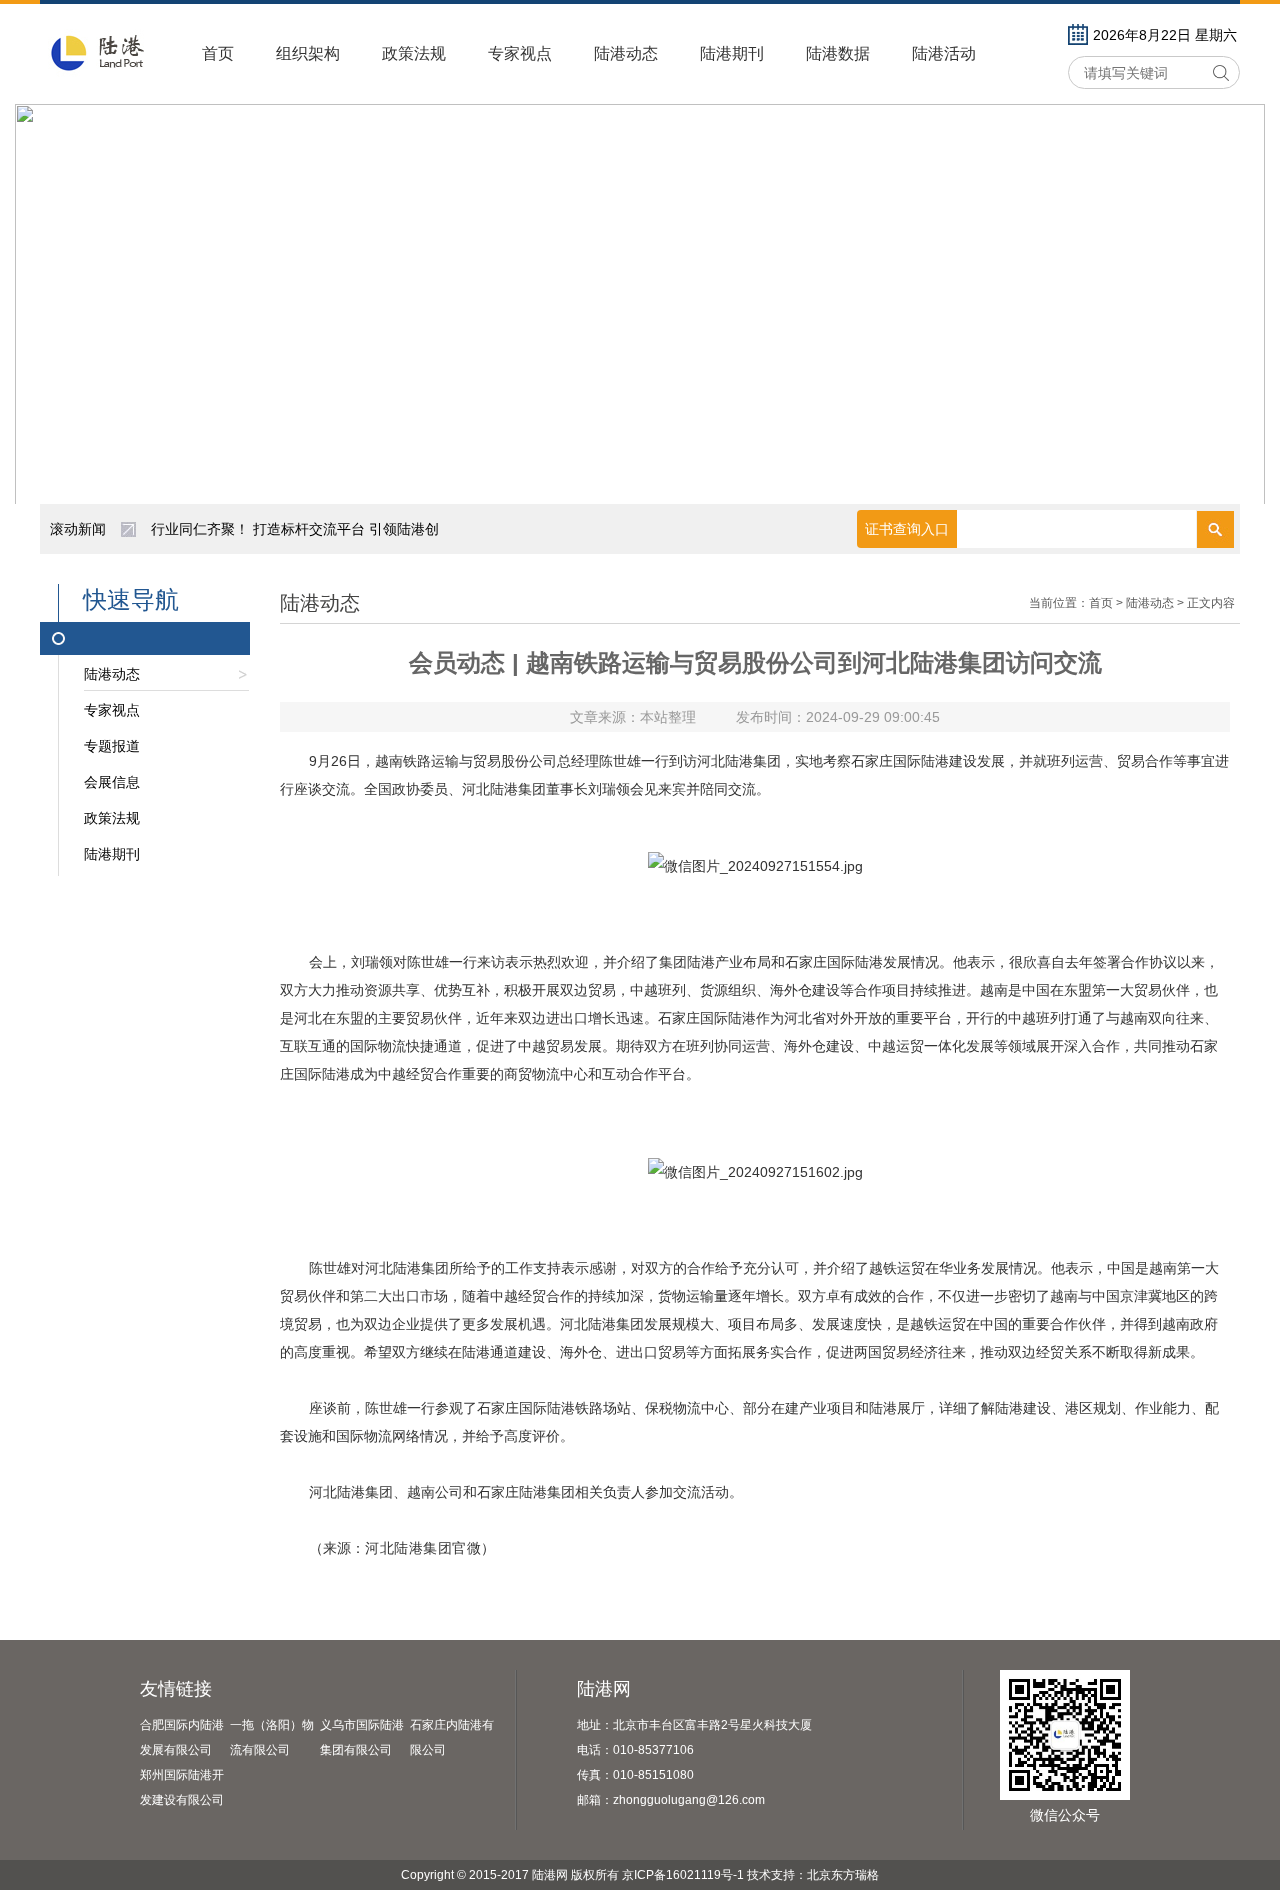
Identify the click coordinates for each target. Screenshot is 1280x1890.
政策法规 (414, 53)
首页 (218, 53)
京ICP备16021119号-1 (683, 1875)
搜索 (1215, 73)
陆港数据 (838, 53)
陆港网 (604, 1689)
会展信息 (112, 782)
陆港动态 (626, 53)
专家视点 (520, 53)
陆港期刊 (732, 53)
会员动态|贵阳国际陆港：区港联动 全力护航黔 (295, 539)
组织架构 (308, 53)
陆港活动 (944, 53)
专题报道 (112, 746)
